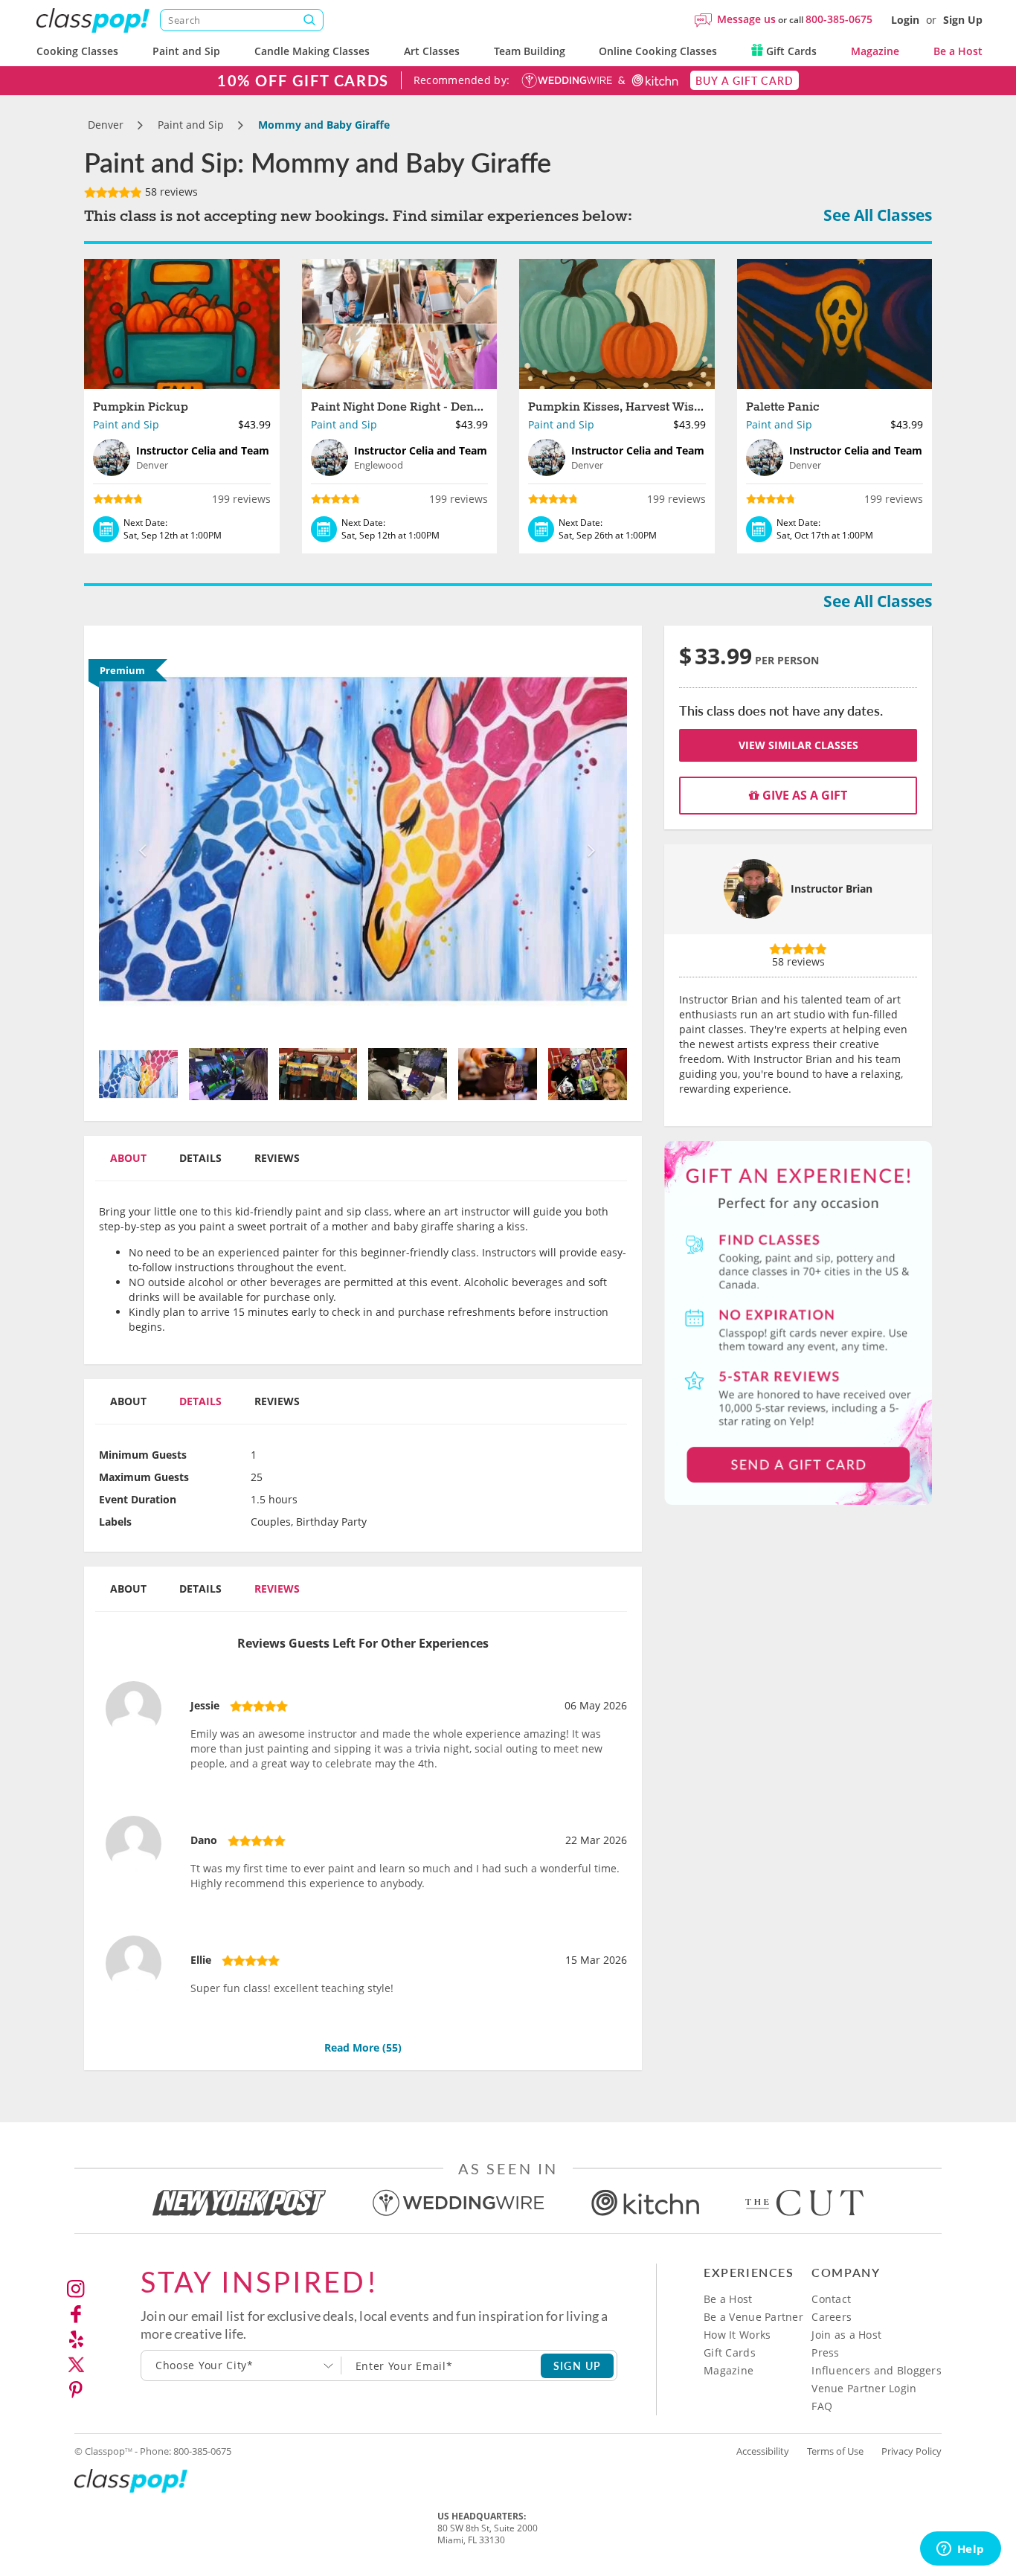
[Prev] (139, 839)
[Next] (588, 839)
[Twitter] (76, 2365)
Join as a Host (846, 2335)
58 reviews (170, 192)
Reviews (277, 1158)
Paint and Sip (186, 51)
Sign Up (963, 20)
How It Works (737, 2335)
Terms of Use (835, 2451)
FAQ (822, 2406)
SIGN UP (578, 2365)
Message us (746, 19)
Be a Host (958, 51)
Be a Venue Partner (753, 2317)
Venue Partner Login (864, 2388)
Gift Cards (790, 51)
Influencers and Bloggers (877, 2370)
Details (200, 1158)
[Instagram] (76, 2289)
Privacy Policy (911, 2451)
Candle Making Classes (312, 51)
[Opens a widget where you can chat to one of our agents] (960, 2550)
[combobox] (241, 2365)
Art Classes (432, 51)
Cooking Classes (77, 51)
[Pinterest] (76, 2390)
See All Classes (878, 215)
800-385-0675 (839, 19)
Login (905, 20)
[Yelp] (76, 2339)
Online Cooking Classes (658, 51)
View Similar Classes (798, 745)
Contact (831, 2299)
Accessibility (763, 2451)
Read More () (363, 2047)
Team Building (530, 51)
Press (825, 2352)
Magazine (875, 51)
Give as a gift (803, 795)
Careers (832, 2317)
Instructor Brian (832, 889)
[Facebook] (76, 2314)
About (128, 1158)
